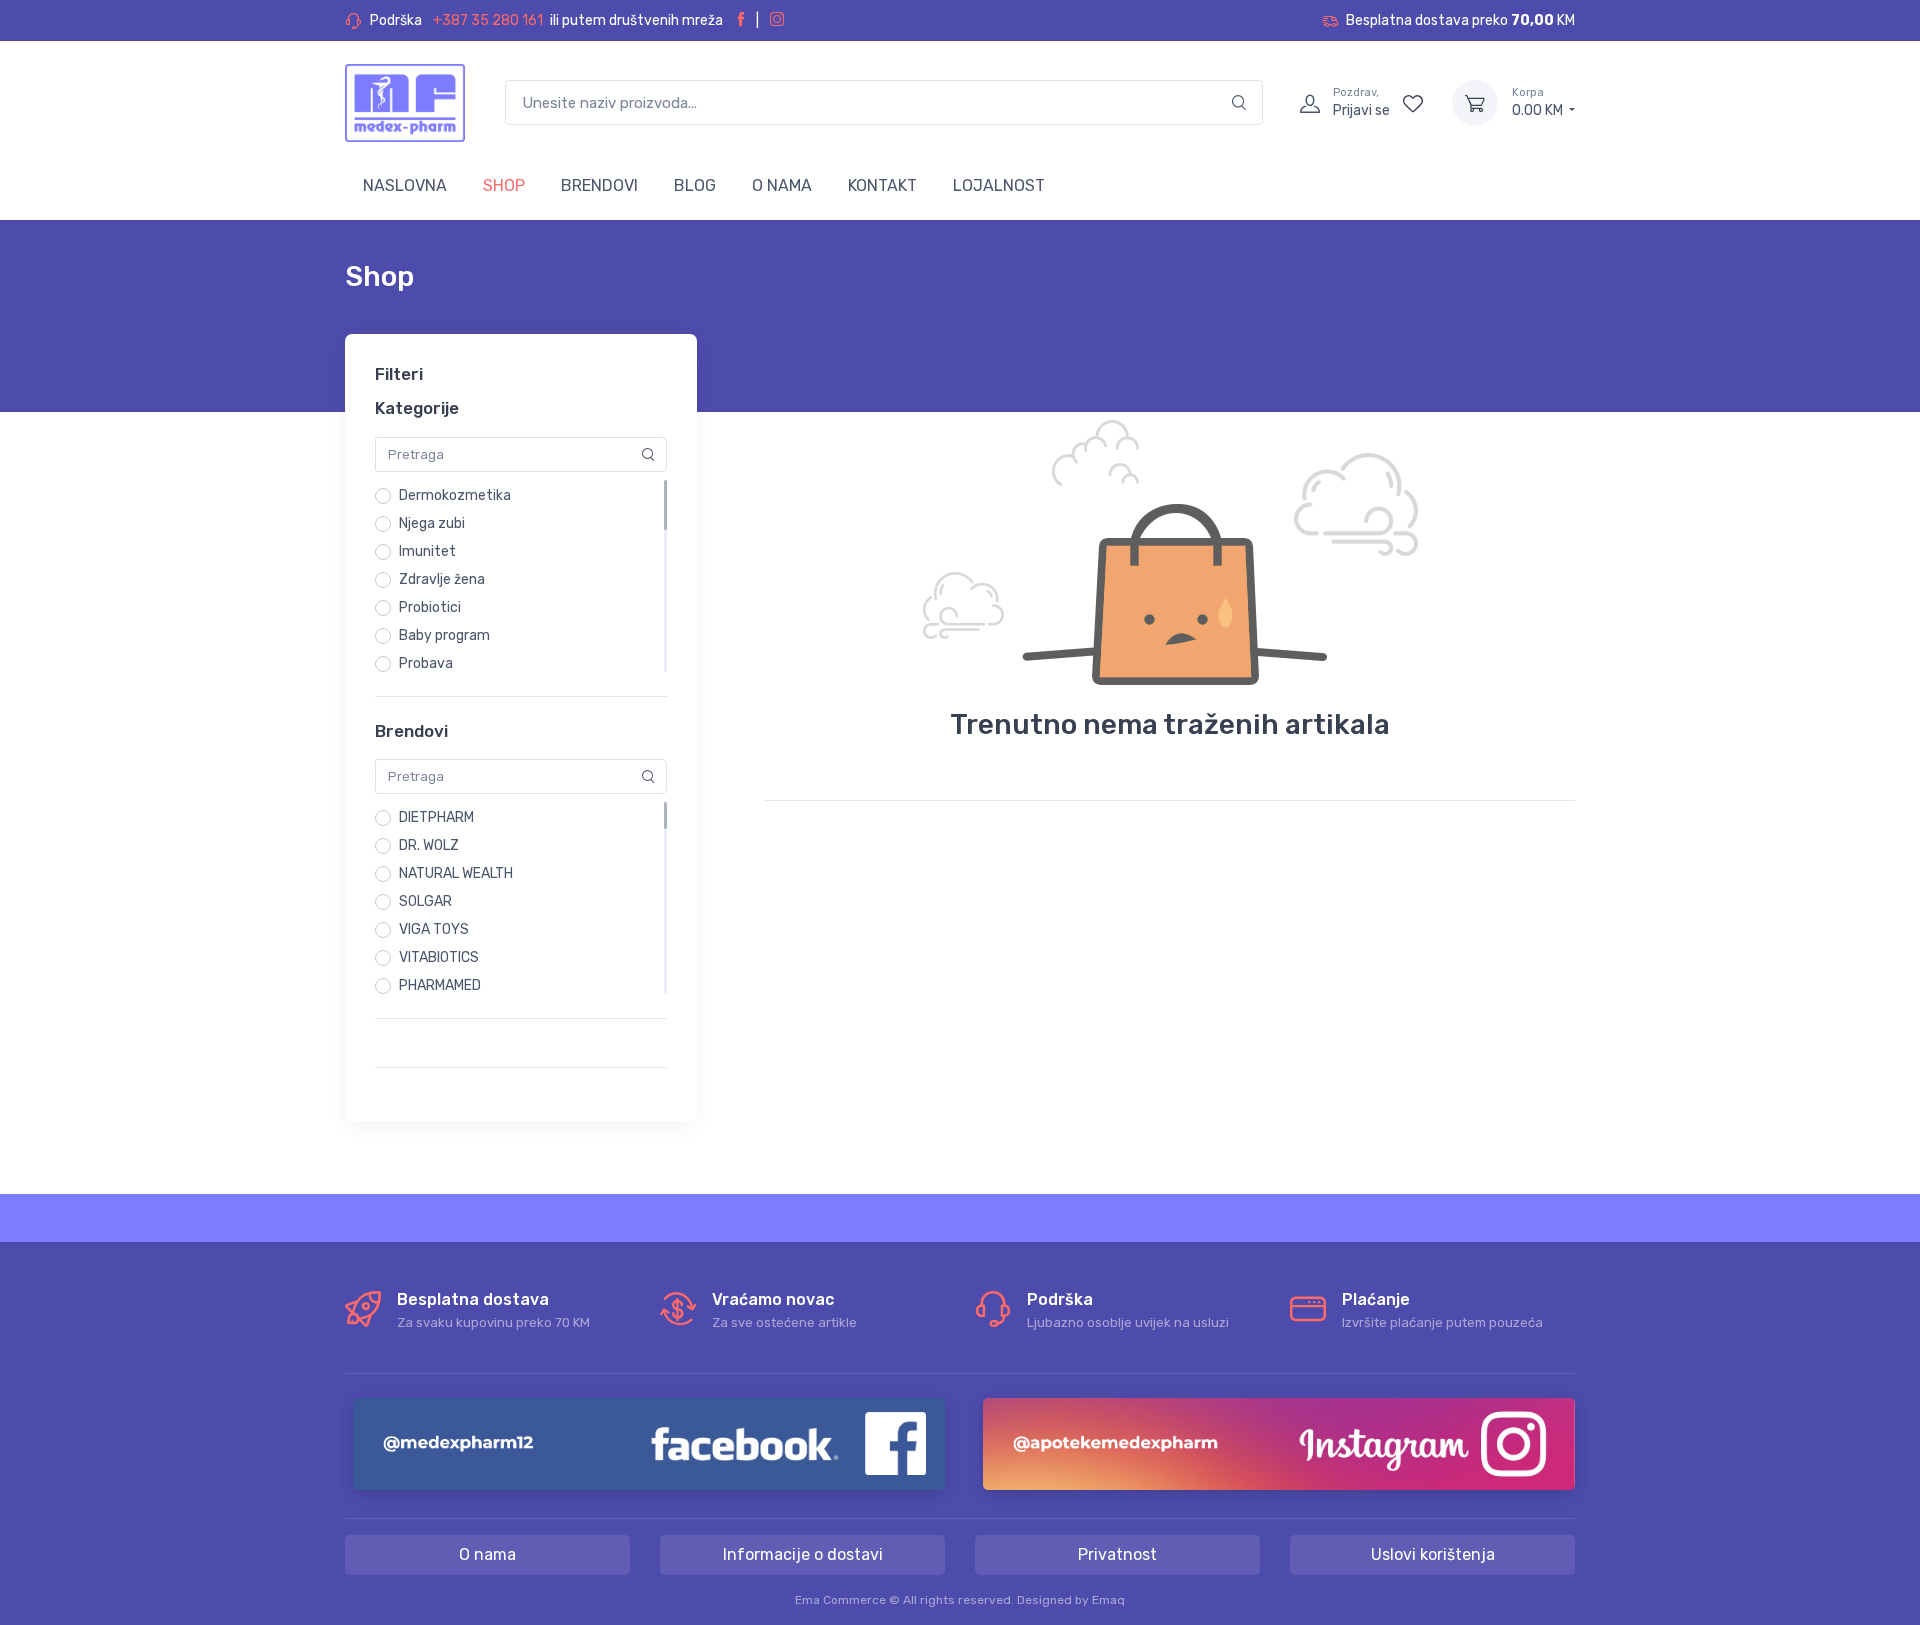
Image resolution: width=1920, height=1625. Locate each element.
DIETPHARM (436, 817)
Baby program (444, 635)
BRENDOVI (599, 185)
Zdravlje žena (442, 579)
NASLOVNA (405, 185)
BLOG (695, 185)
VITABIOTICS (439, 957)
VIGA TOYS (434, 929)
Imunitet (427, 551)
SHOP (504, 185)
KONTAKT (882, 185)
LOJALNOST (999, 185)
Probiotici (430, 607)
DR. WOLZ (429, 845)
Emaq (1108, 1600)
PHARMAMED (440, 985)
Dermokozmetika (455, 495)
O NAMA (782, 185)
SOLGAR (425, 901)
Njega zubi (432, 523)
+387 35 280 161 (488, 20)
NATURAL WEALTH (456, 873)
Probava (426, 663)
